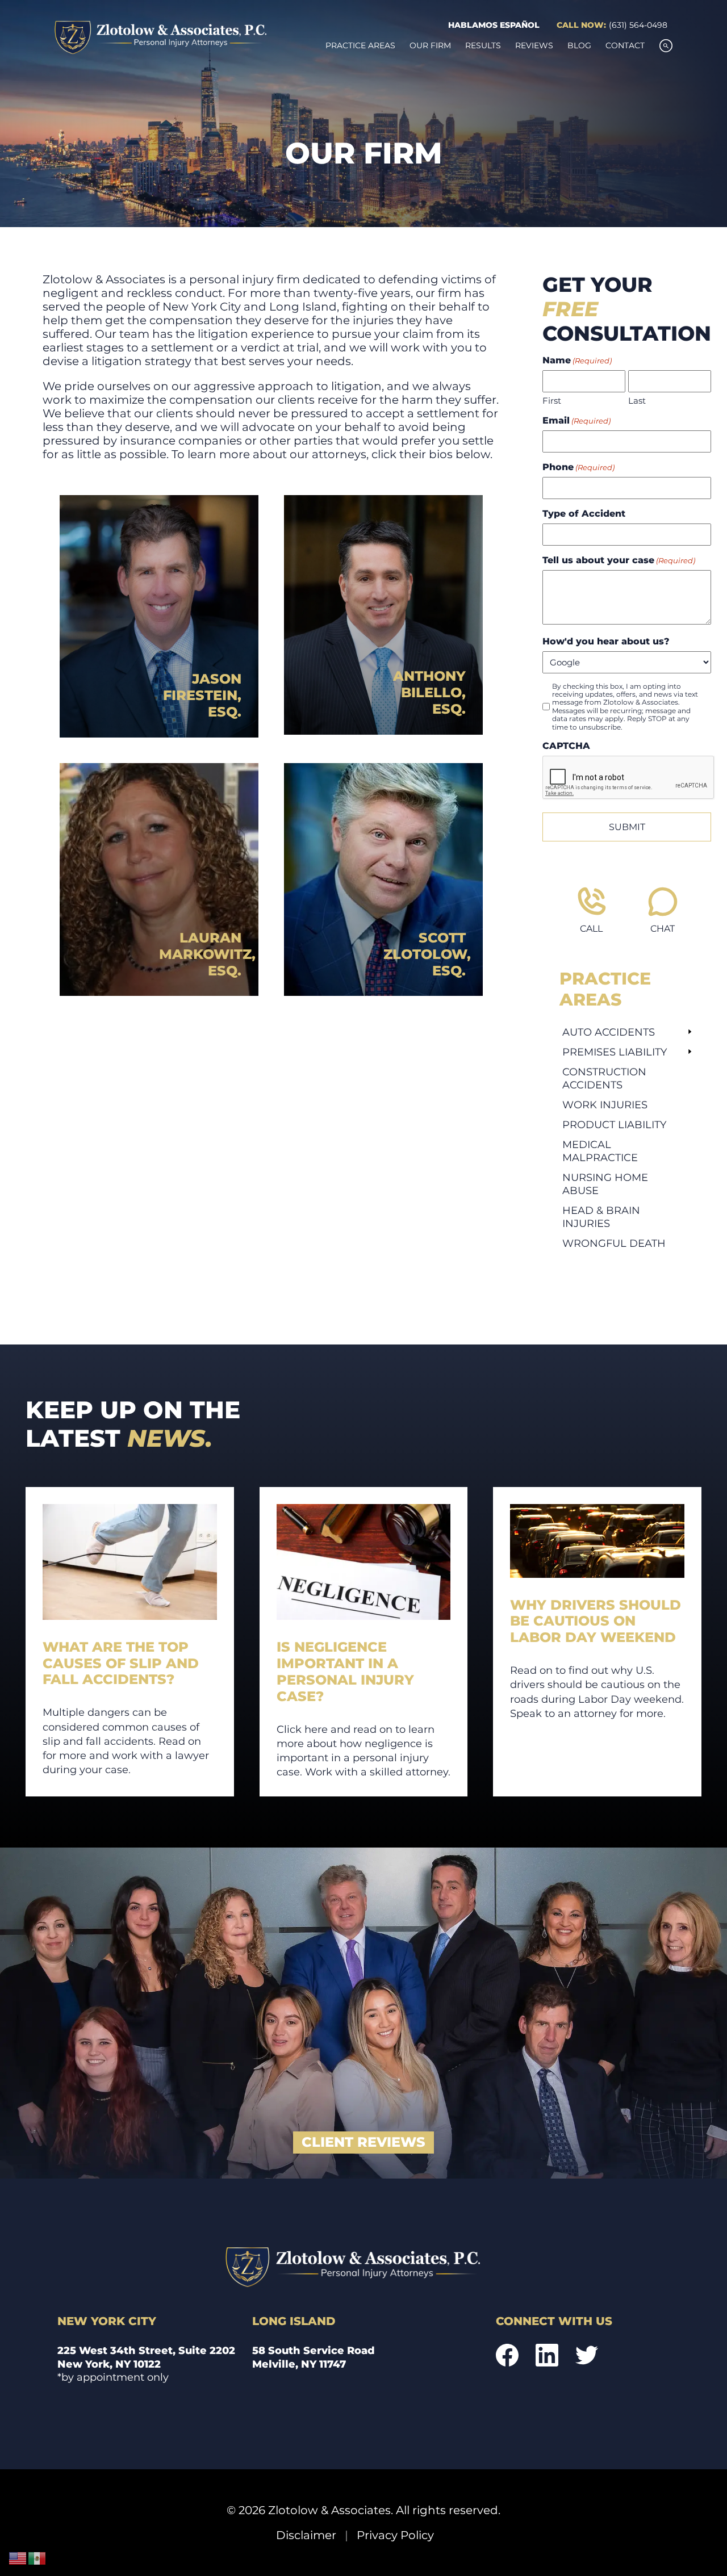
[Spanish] (37, 2558)
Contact (625, 45)
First (552, 401)
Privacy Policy (395, 2535)
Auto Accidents (609, 1032)
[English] (18, 2558)
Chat (663, 929)
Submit (627, 827)
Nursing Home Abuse (605, 1184)
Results (483, 45)
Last (637, 401)
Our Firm (430, 45)
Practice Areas (360, 45)
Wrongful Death (614, 1243)
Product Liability (614, 1124)
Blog (579, 45)
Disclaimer (306, 2535)
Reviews (534, 45)
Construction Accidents (604, 1078)
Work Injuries (605, 1105)
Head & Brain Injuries (601, 1217)
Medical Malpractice (600, 1151)
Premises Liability (615, 1052)
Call (591, 929)
